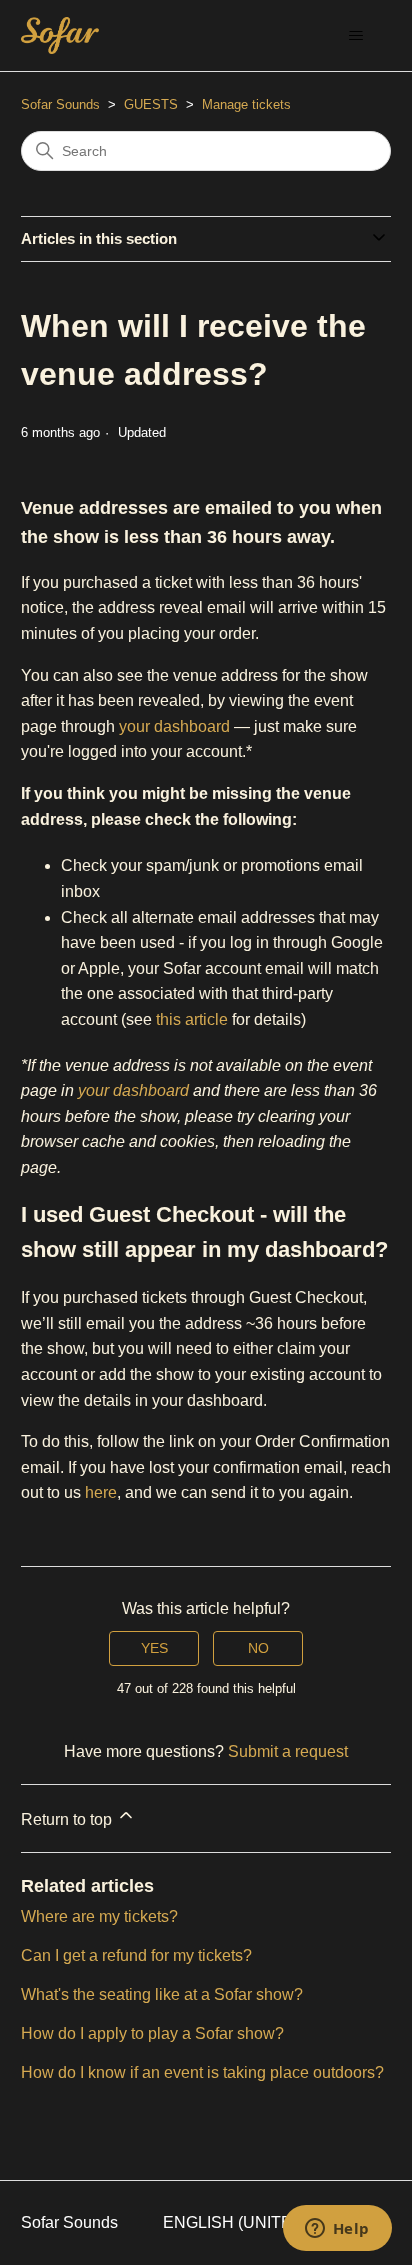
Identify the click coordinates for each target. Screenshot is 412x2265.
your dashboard (174, 726)
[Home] (60, 35)
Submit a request (288, 1751)
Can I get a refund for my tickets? (136, 1955)
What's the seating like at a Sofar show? (162, 1994)
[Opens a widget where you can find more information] (337, 2230)
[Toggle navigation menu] (355, 36)
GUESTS (151, 104)
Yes (154, 1648)
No (258, 1648)
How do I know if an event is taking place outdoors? (202, 2072)
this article (192, 1019)
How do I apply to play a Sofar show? (152, 2033)
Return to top (68, 1819)
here (101, 1492)
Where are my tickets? (99, 1916)
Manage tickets (246, 104)
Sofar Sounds (60, 104)
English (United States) (271, 2222)
